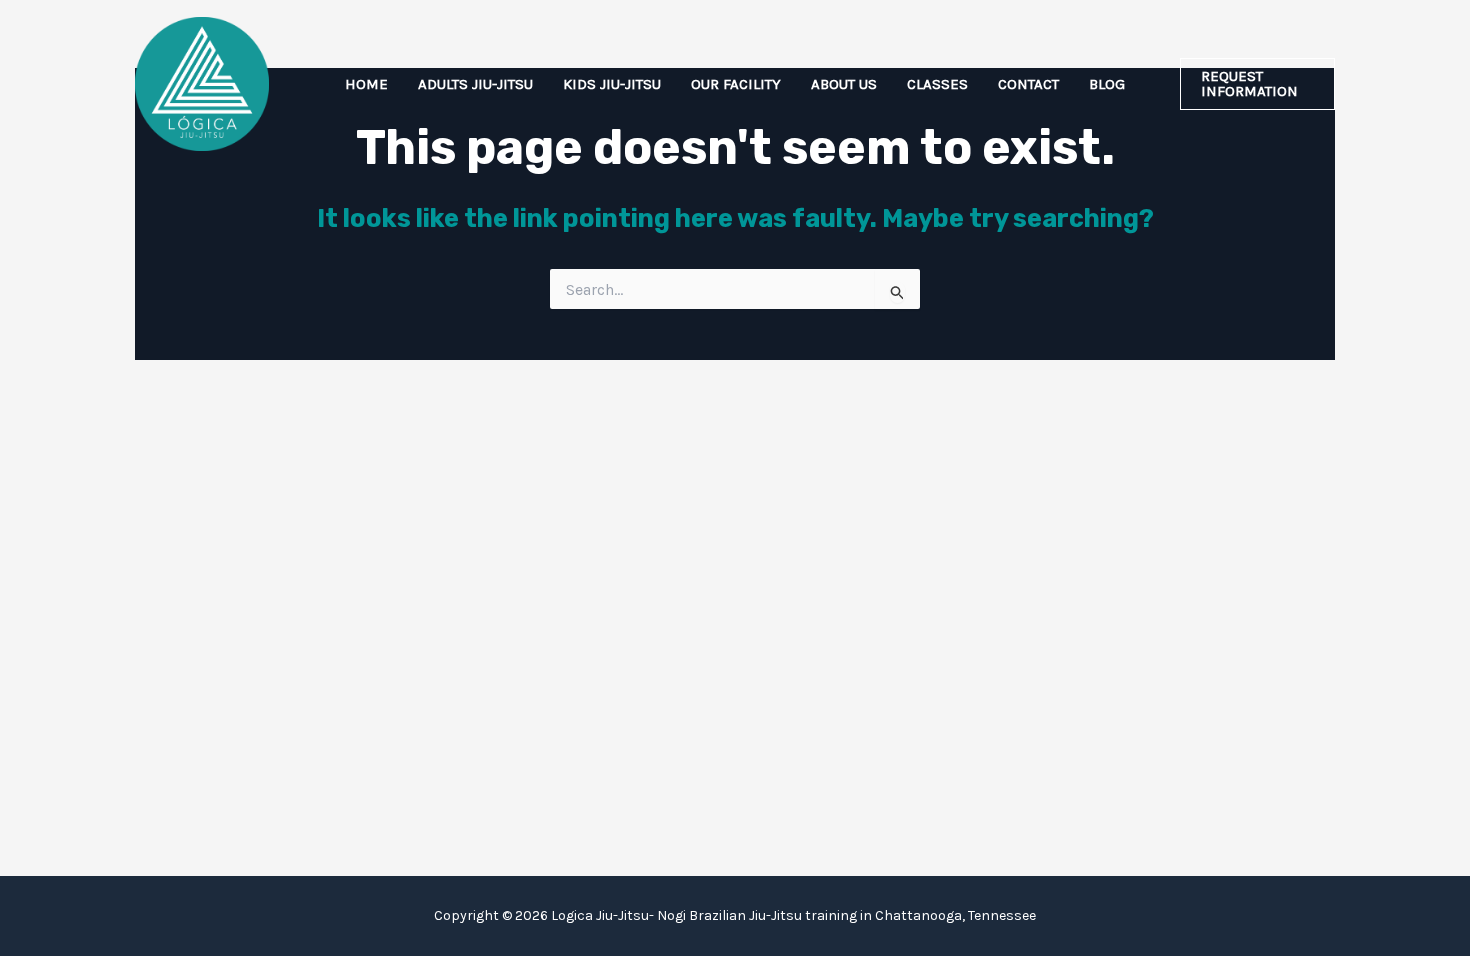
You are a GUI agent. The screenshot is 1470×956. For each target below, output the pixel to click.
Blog (1107, 84)
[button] (1257, 84)
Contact (1028, 84)
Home (366, 84)
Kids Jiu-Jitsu (612, 84)
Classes (937, 84)
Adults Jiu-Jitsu (475, 84)
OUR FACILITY (736, 84)
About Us (844, 84)
